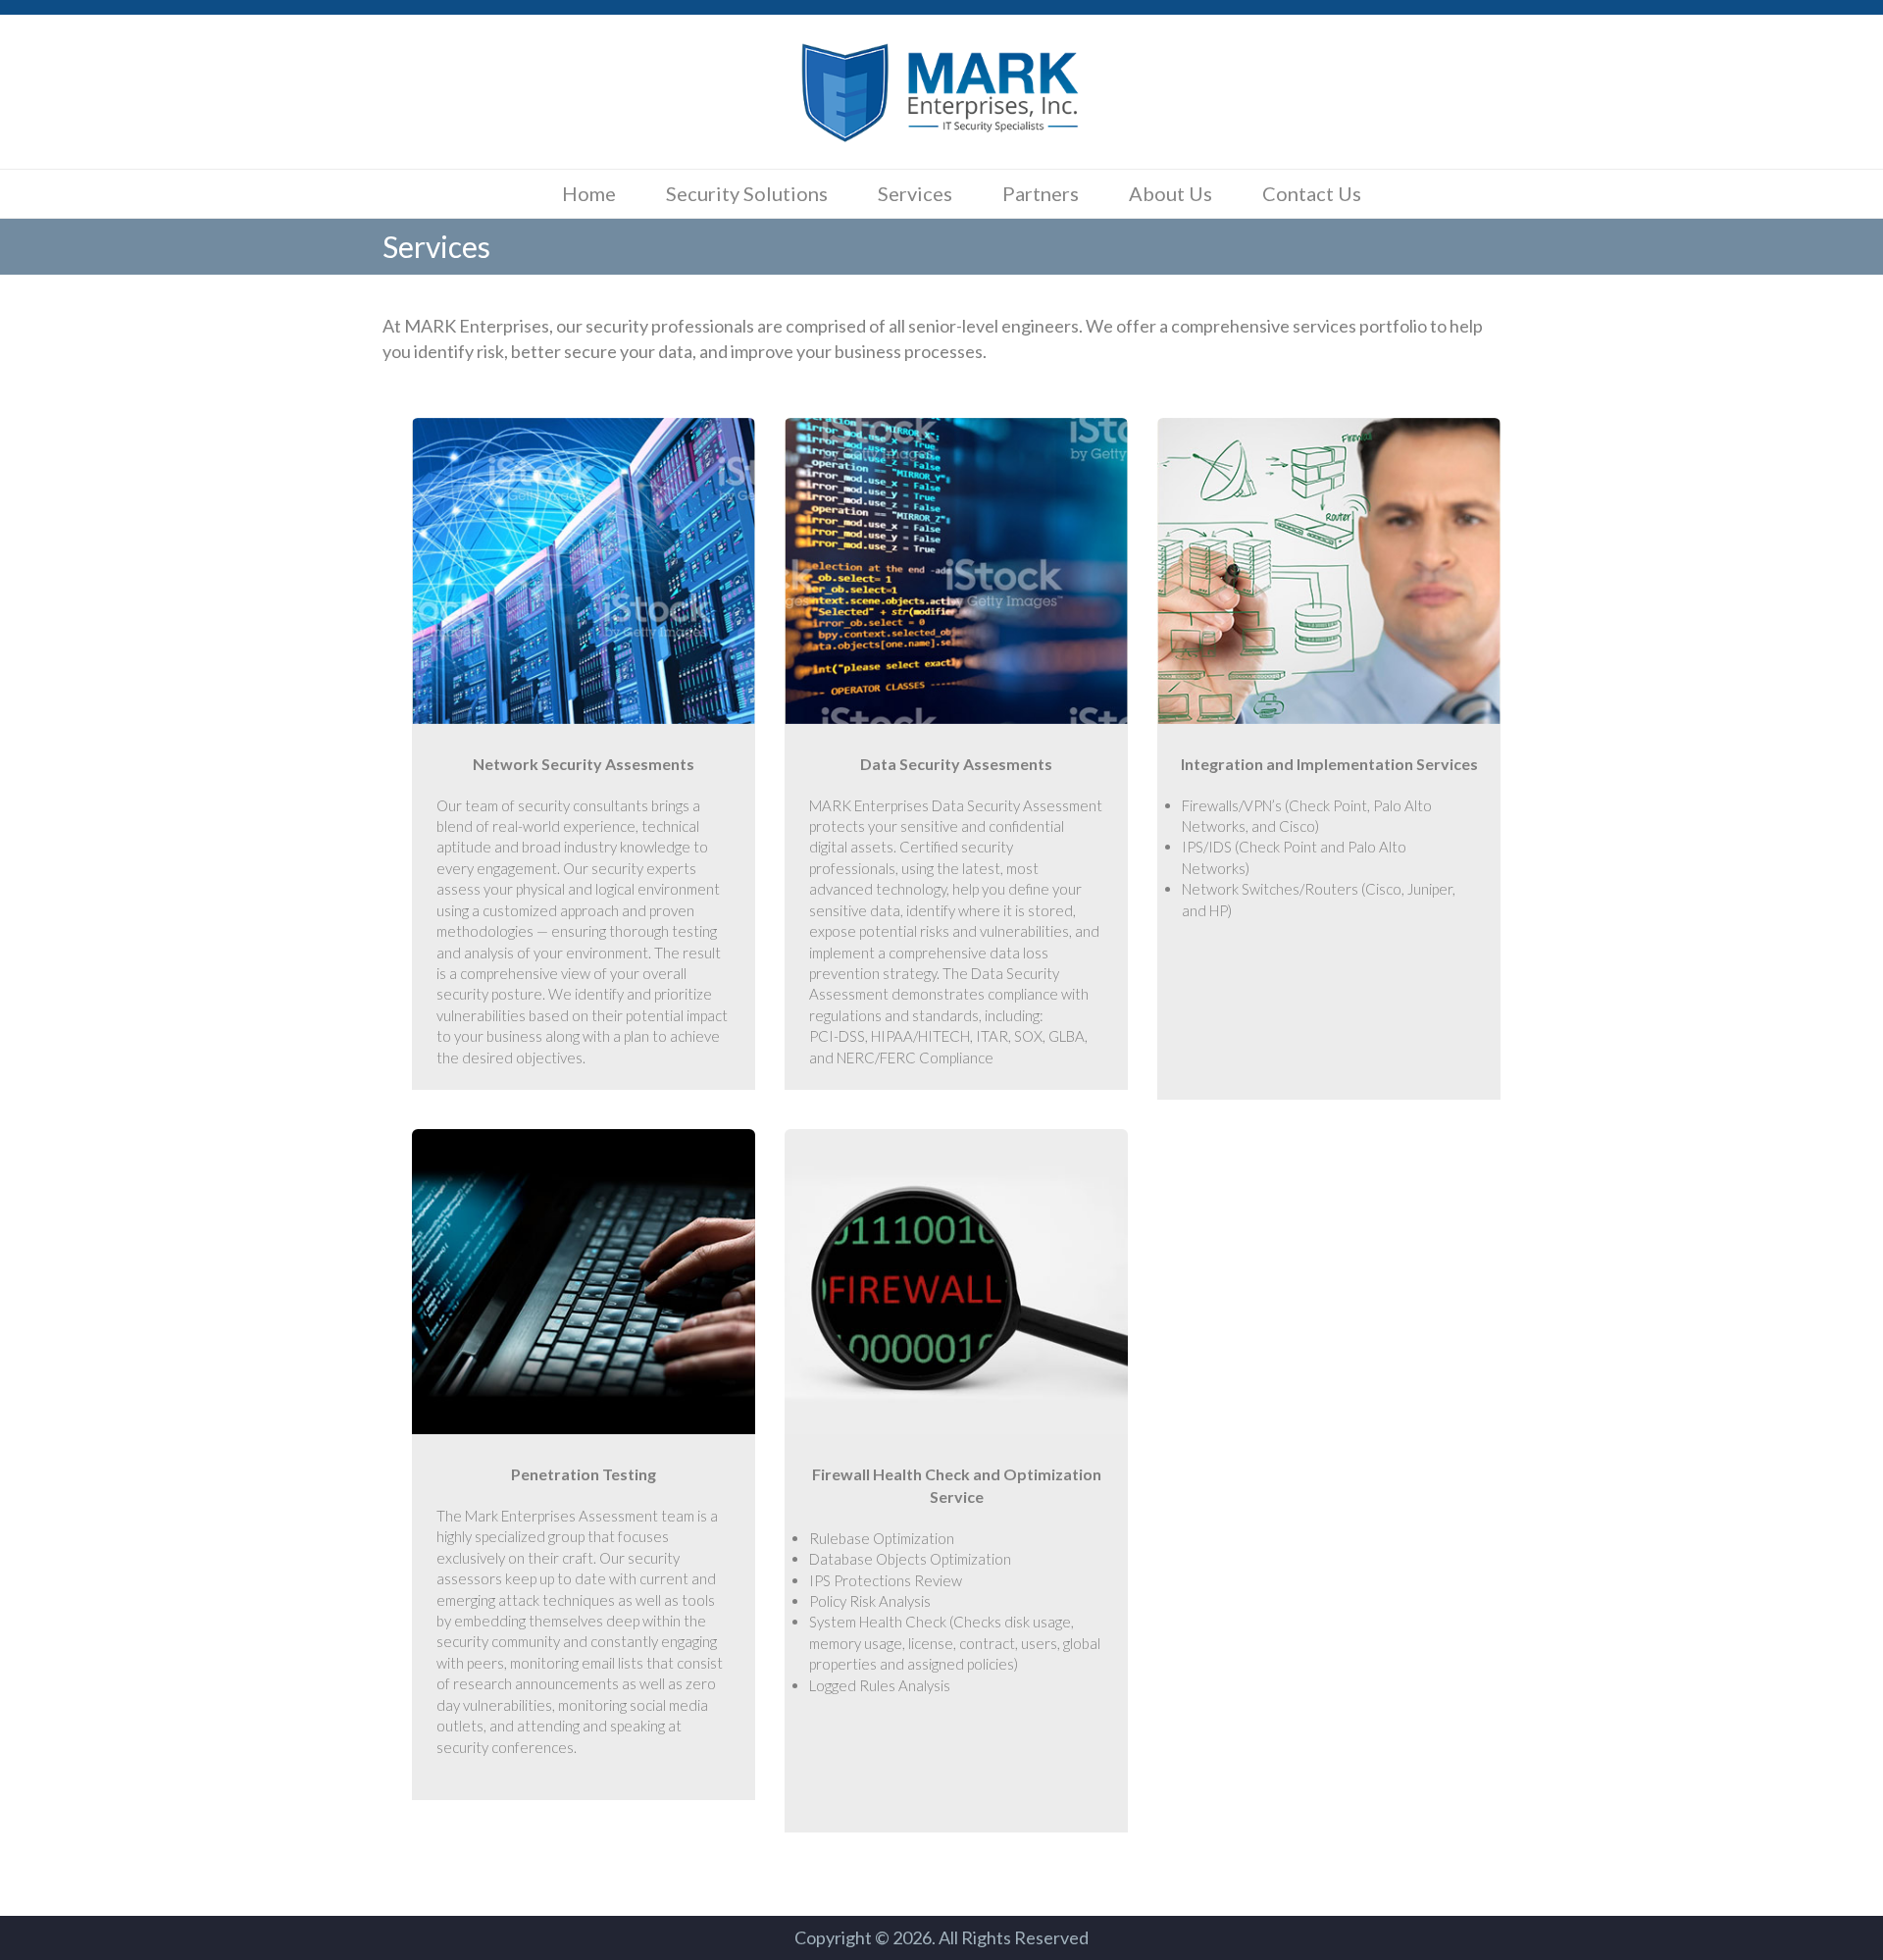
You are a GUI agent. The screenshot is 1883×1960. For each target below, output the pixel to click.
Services (915, 193)
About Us (1171, 193)
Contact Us (1312, 193)
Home (589, 193)
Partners (1041, 193)
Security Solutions (747, 193)
